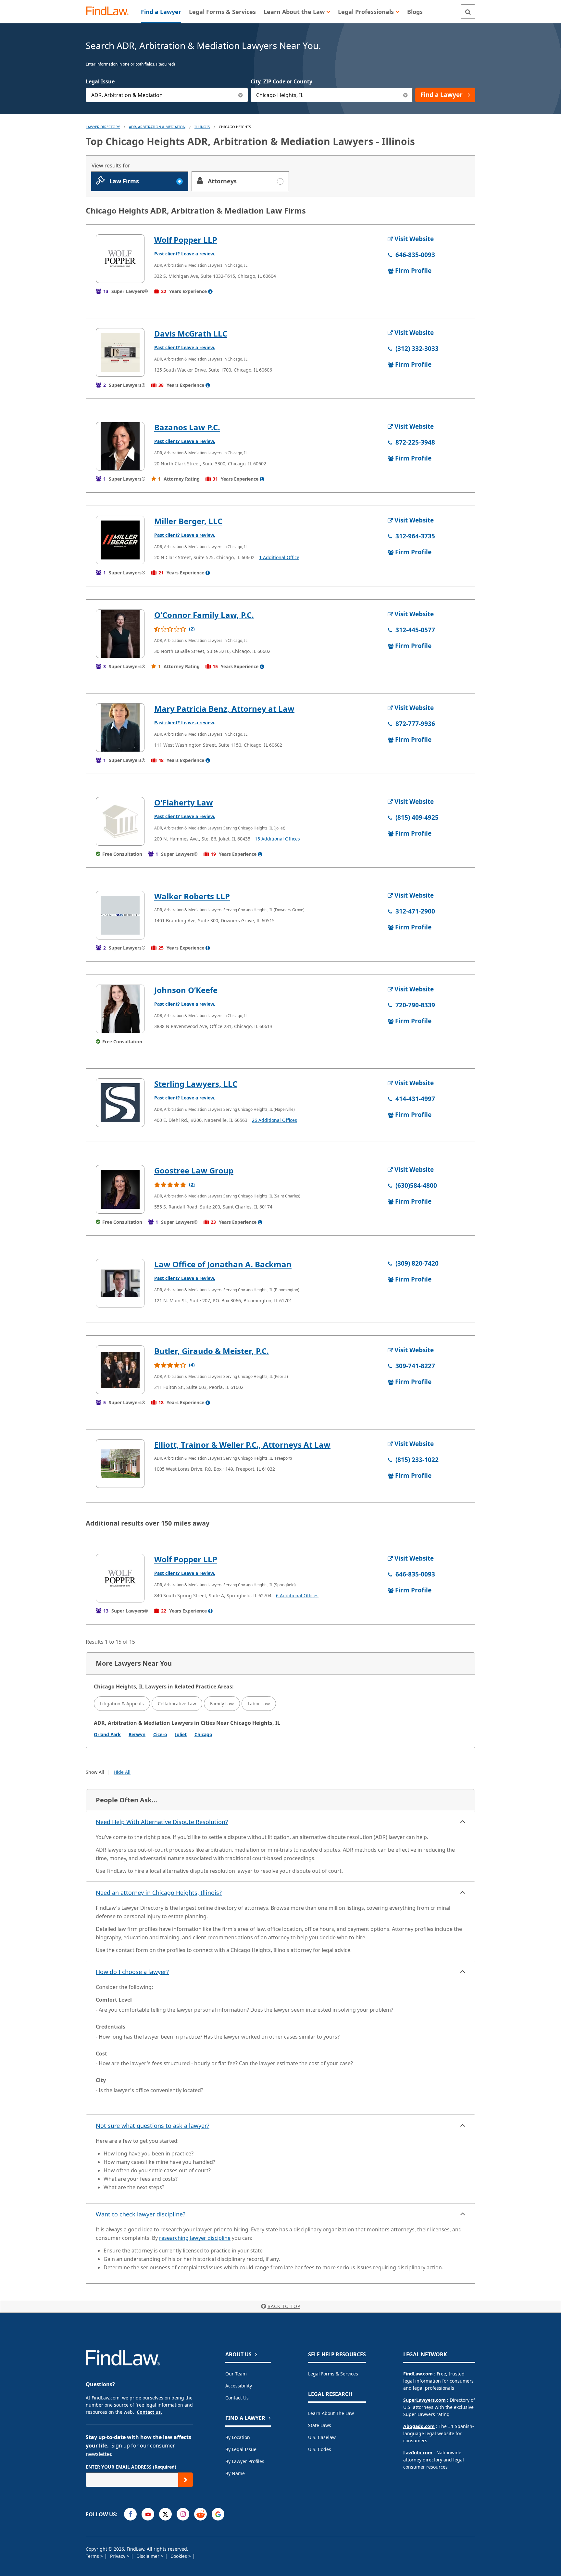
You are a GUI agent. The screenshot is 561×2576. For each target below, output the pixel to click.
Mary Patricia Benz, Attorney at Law (224, 709)
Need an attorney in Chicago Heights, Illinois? (159, 1893)
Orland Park (107, 1734)
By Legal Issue (241, 2449)
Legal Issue (100, 81)
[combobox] (167, 95)
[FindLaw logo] (110, 12)
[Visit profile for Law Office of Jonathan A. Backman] (120, 1283)
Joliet (181, 1734)
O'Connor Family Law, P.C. (204, 615)
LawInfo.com (418, 2453)
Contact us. (149, 2412)
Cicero (160, 1734)
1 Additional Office (279, 557)
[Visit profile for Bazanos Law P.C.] (120, 446)
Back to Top (284, 2306)
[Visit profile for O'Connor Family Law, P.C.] (120, 634)
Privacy (118, 2556)
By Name (235, 2473)
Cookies (179, 2556)
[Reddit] (200, 2514)
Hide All (122, 1772)
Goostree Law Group (194, 1170)
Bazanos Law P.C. (187, 427)
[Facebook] (130, 2514)
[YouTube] (148, 2514)
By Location (238, 2437)
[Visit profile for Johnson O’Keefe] (120, 1009)
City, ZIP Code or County (281, 81)
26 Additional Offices (274, 1120)
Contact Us (237, 2398)
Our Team (236, 2374)
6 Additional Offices (297, 1595)
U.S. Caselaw (322, 2437)
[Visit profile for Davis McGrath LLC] (120, 352)
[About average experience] (210, 291)
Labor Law (259, 1704)
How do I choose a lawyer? (132, 1972)
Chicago (203, 1734)
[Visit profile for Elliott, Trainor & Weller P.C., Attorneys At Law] (120, 1464)
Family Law (222, 1704)
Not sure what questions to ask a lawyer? (153, 2126)
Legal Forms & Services (333, 2374)
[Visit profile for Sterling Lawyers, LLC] (120, 1103)
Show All (95, 1772)
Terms (93, 2556)
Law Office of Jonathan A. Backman (223, 1264)
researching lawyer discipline (195, 2238)
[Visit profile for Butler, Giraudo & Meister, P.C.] (120, 1370)
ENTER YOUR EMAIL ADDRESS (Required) (131, 2467)
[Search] (468, 12)
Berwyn (137, 1734)
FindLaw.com (418, 2374)
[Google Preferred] (218, 2514)
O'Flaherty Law (184, 802)
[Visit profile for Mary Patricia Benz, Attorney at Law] (120, 728)
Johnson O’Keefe (186, 990)
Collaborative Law (177, 1704)
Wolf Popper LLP (186, 240)
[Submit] (186, 2480)
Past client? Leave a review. (185, 254)
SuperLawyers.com (424, 2400)
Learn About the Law (331, 2413)
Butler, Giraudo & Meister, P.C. (212, 1351)
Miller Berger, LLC (188, 521)
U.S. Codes (320, 2449)
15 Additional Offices (277, 839)
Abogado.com (419, 2426)
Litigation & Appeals (122, 1704)
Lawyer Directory (103, 127)
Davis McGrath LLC (191, 333)
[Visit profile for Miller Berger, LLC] (120, 540)
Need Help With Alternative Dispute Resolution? (162, 1822)
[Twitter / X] (165, 2514)
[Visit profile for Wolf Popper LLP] (120, 259)
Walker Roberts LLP (192, 896)
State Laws (320, 2425)
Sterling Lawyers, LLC (196, 1084)
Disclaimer (149, 2556)
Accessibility (239, 2386)
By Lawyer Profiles (245, 2461)
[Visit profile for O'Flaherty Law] (120, 821)
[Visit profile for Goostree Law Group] (120, 1189)
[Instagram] (183, 2514)
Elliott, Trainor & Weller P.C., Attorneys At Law (242, 1445)
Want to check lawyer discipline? (141, 2214)
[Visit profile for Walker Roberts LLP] (120, 915)
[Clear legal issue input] (241, 95)
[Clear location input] (405, 95)
